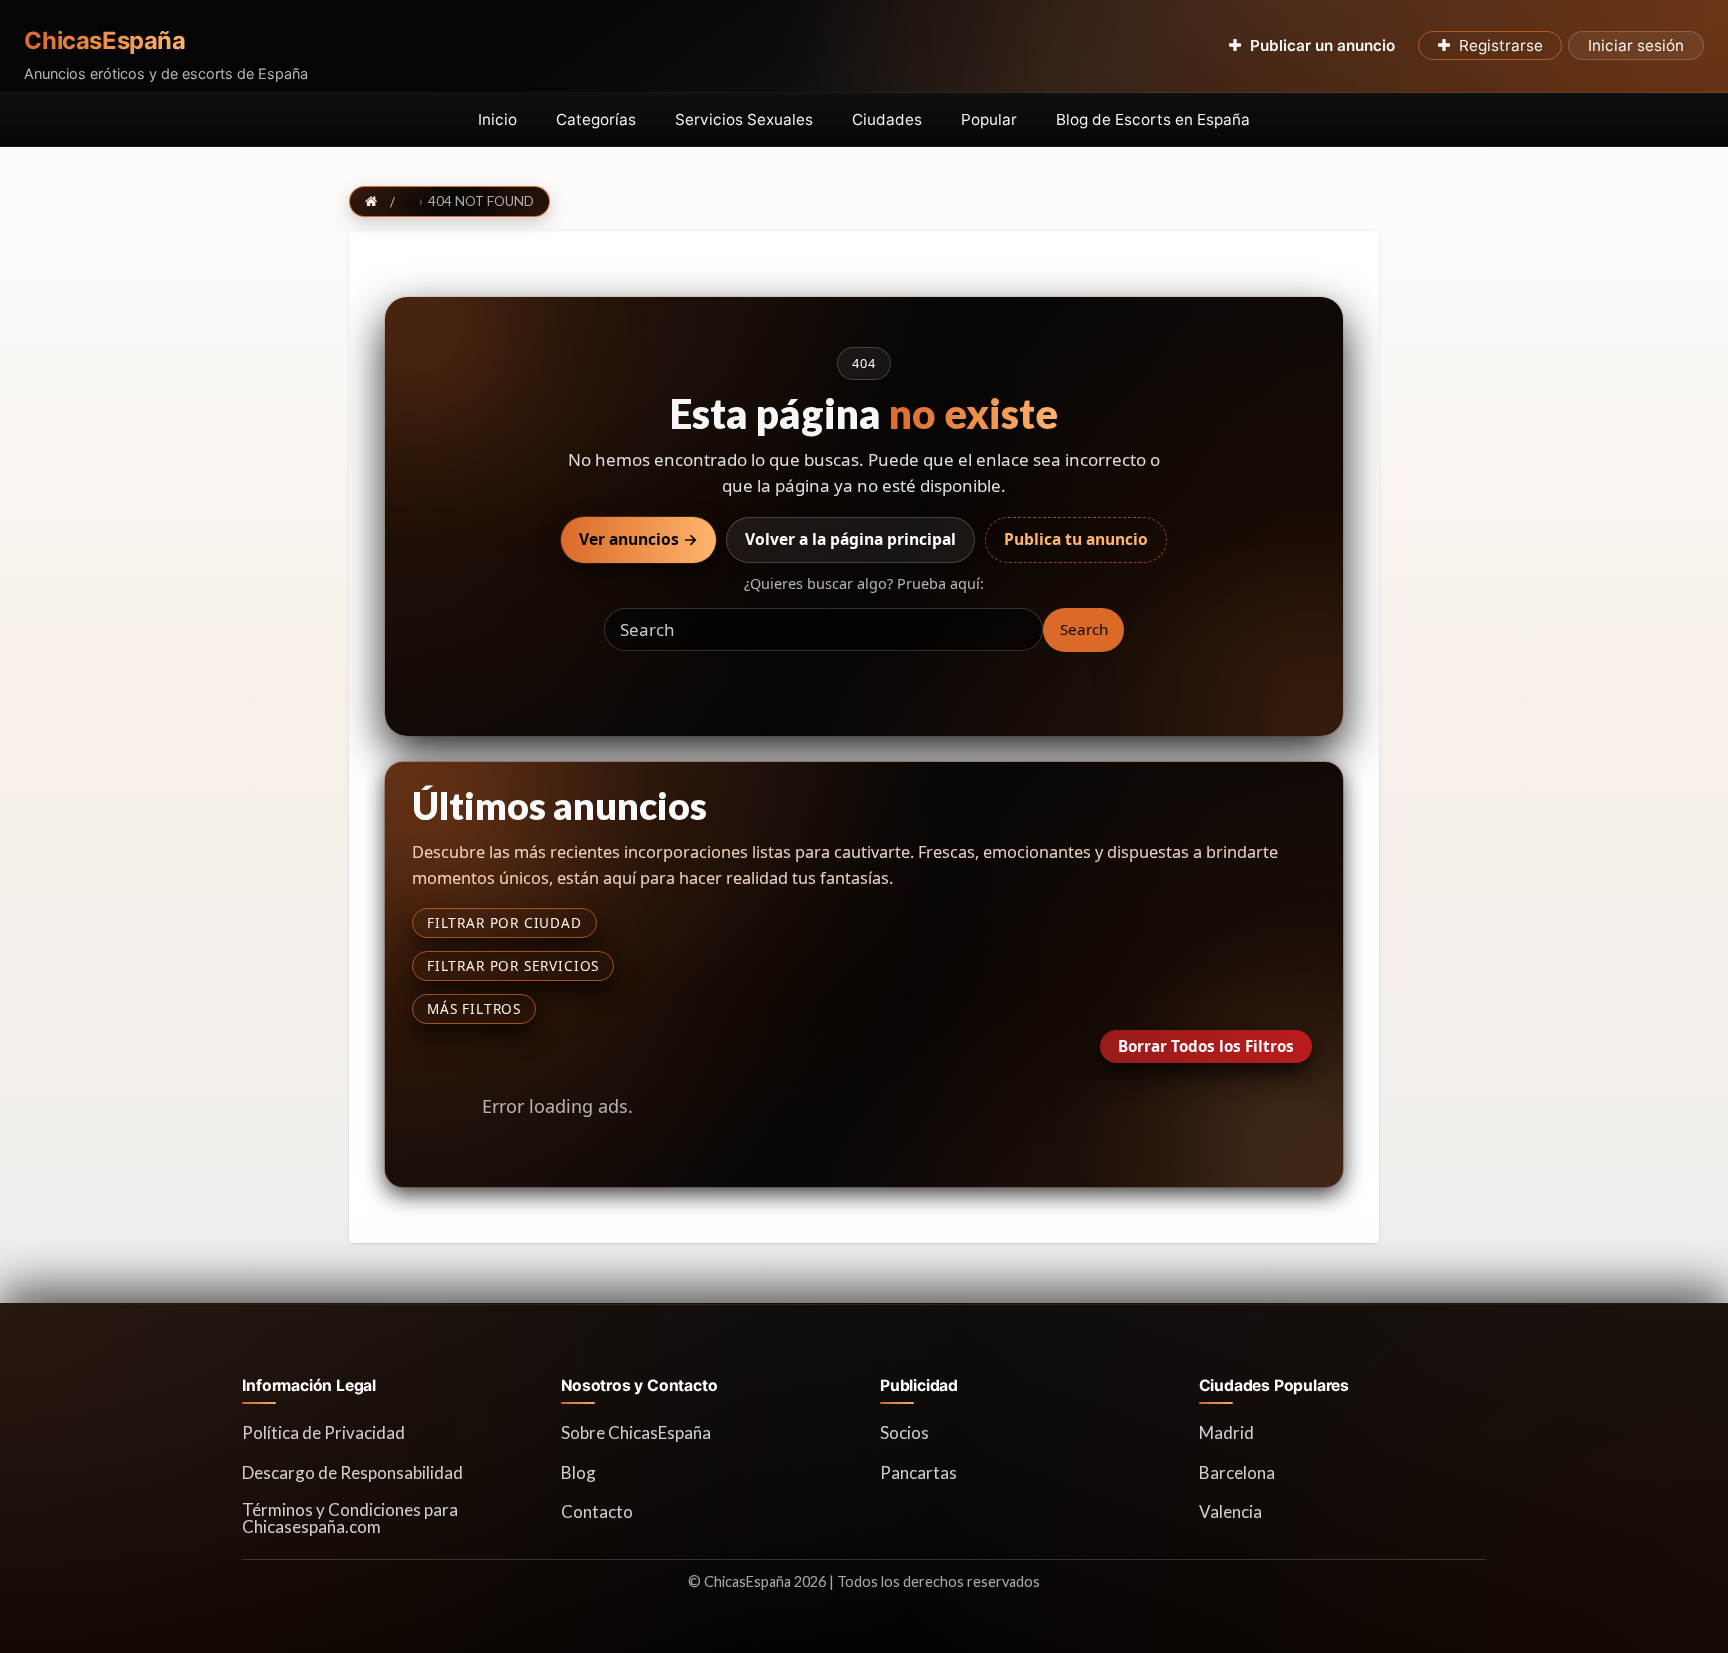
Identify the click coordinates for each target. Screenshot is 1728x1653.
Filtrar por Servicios (513, 965)
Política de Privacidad (323, 1432)
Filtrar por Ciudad (504, 922)
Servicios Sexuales (744, 119)
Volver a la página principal (850, 539)
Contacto (597, 1511)
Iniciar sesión (1636, 45)
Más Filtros (474, 1008)
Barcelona (1237, 1472)
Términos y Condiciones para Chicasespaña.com (350, 1518)
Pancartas (918, 1472)
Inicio (497, 119)
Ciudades (887, 119)
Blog (578, 1472)
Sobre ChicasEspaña (636, 1432)
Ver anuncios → (638, 539)
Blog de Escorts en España (1153, 119)
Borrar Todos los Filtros (1206, 1046)
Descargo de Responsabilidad (352, 1472)
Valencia (1230, 1511)
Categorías (596, 119)
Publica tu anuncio (1076, 539)
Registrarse (1501, 45)
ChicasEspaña (104, 41)
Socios (904, 1432)
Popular (989, 119)
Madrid (1226, 1432)
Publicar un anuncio (1322, 45)
